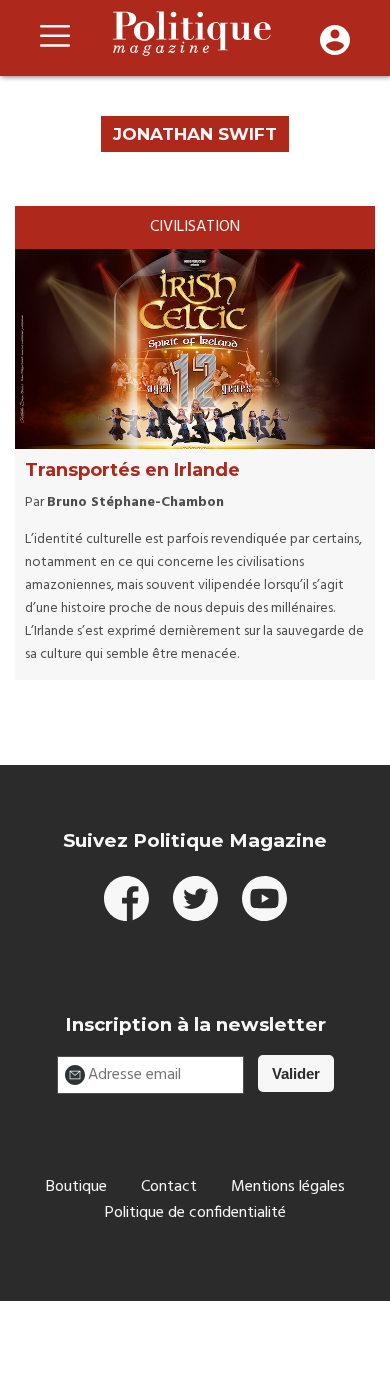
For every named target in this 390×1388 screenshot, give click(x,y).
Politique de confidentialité (195, 1213)
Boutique (76, 1187)
